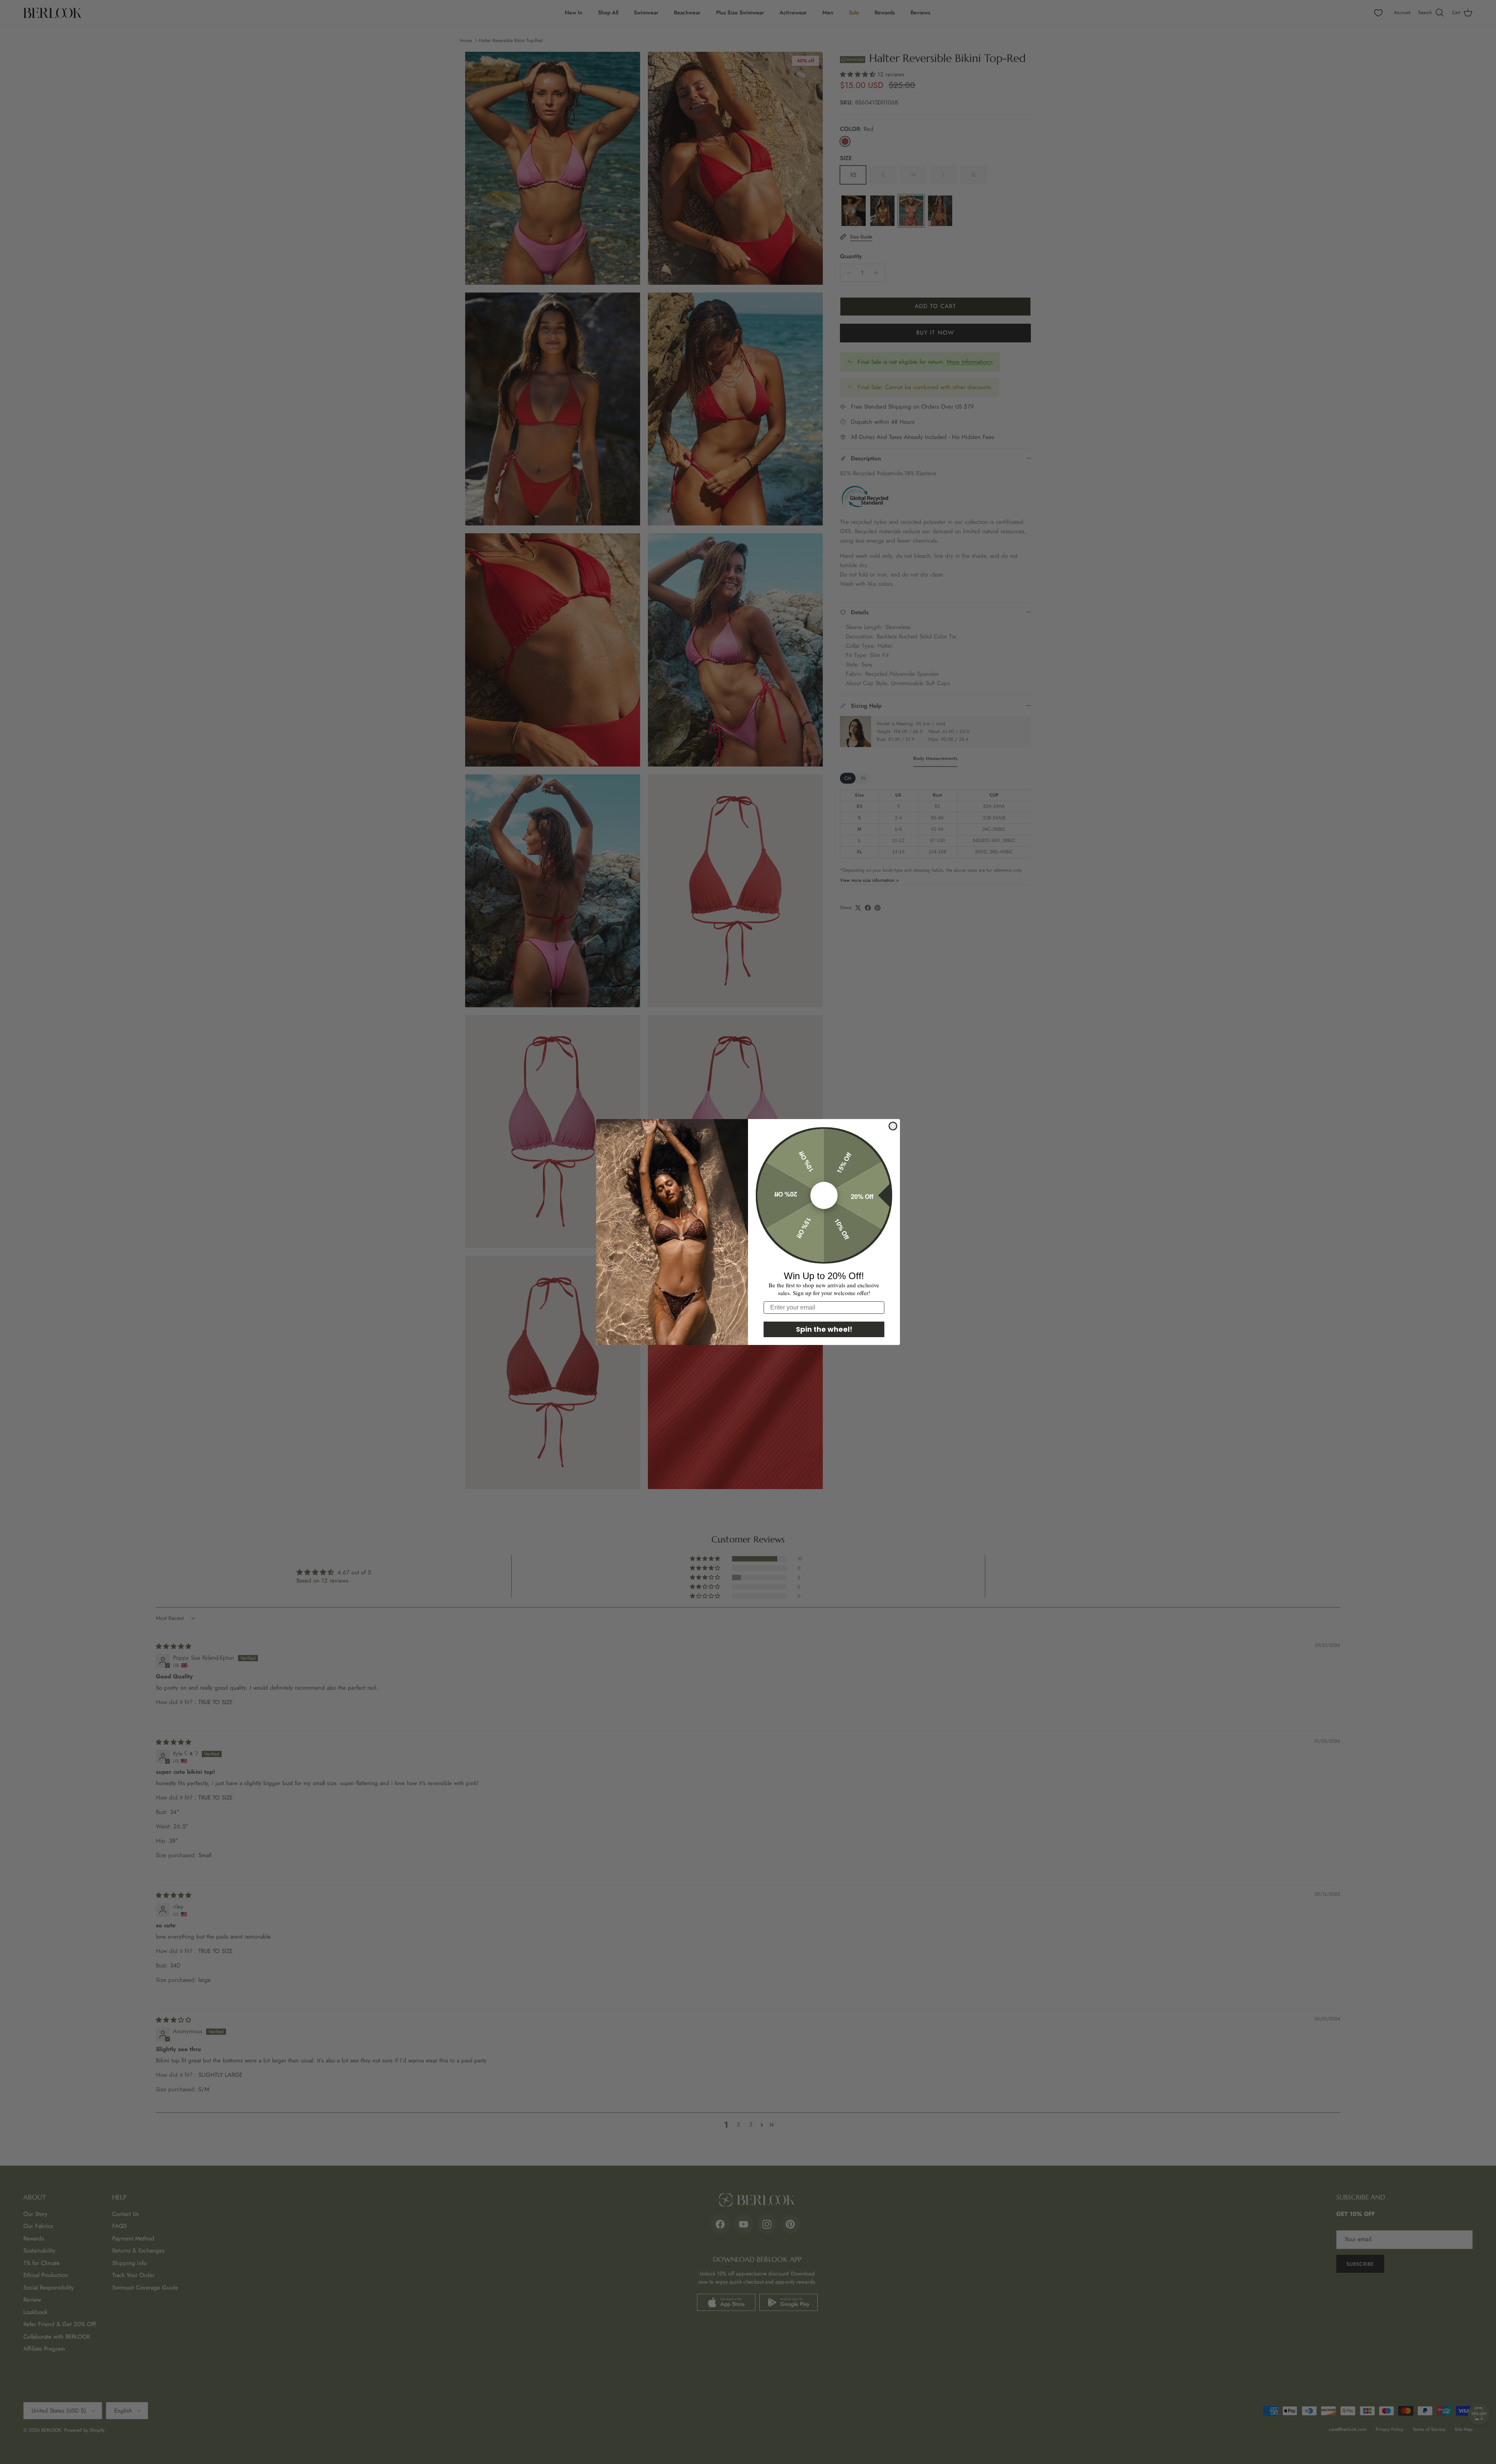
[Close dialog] (893, 1126)
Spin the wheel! (824, 1329)
